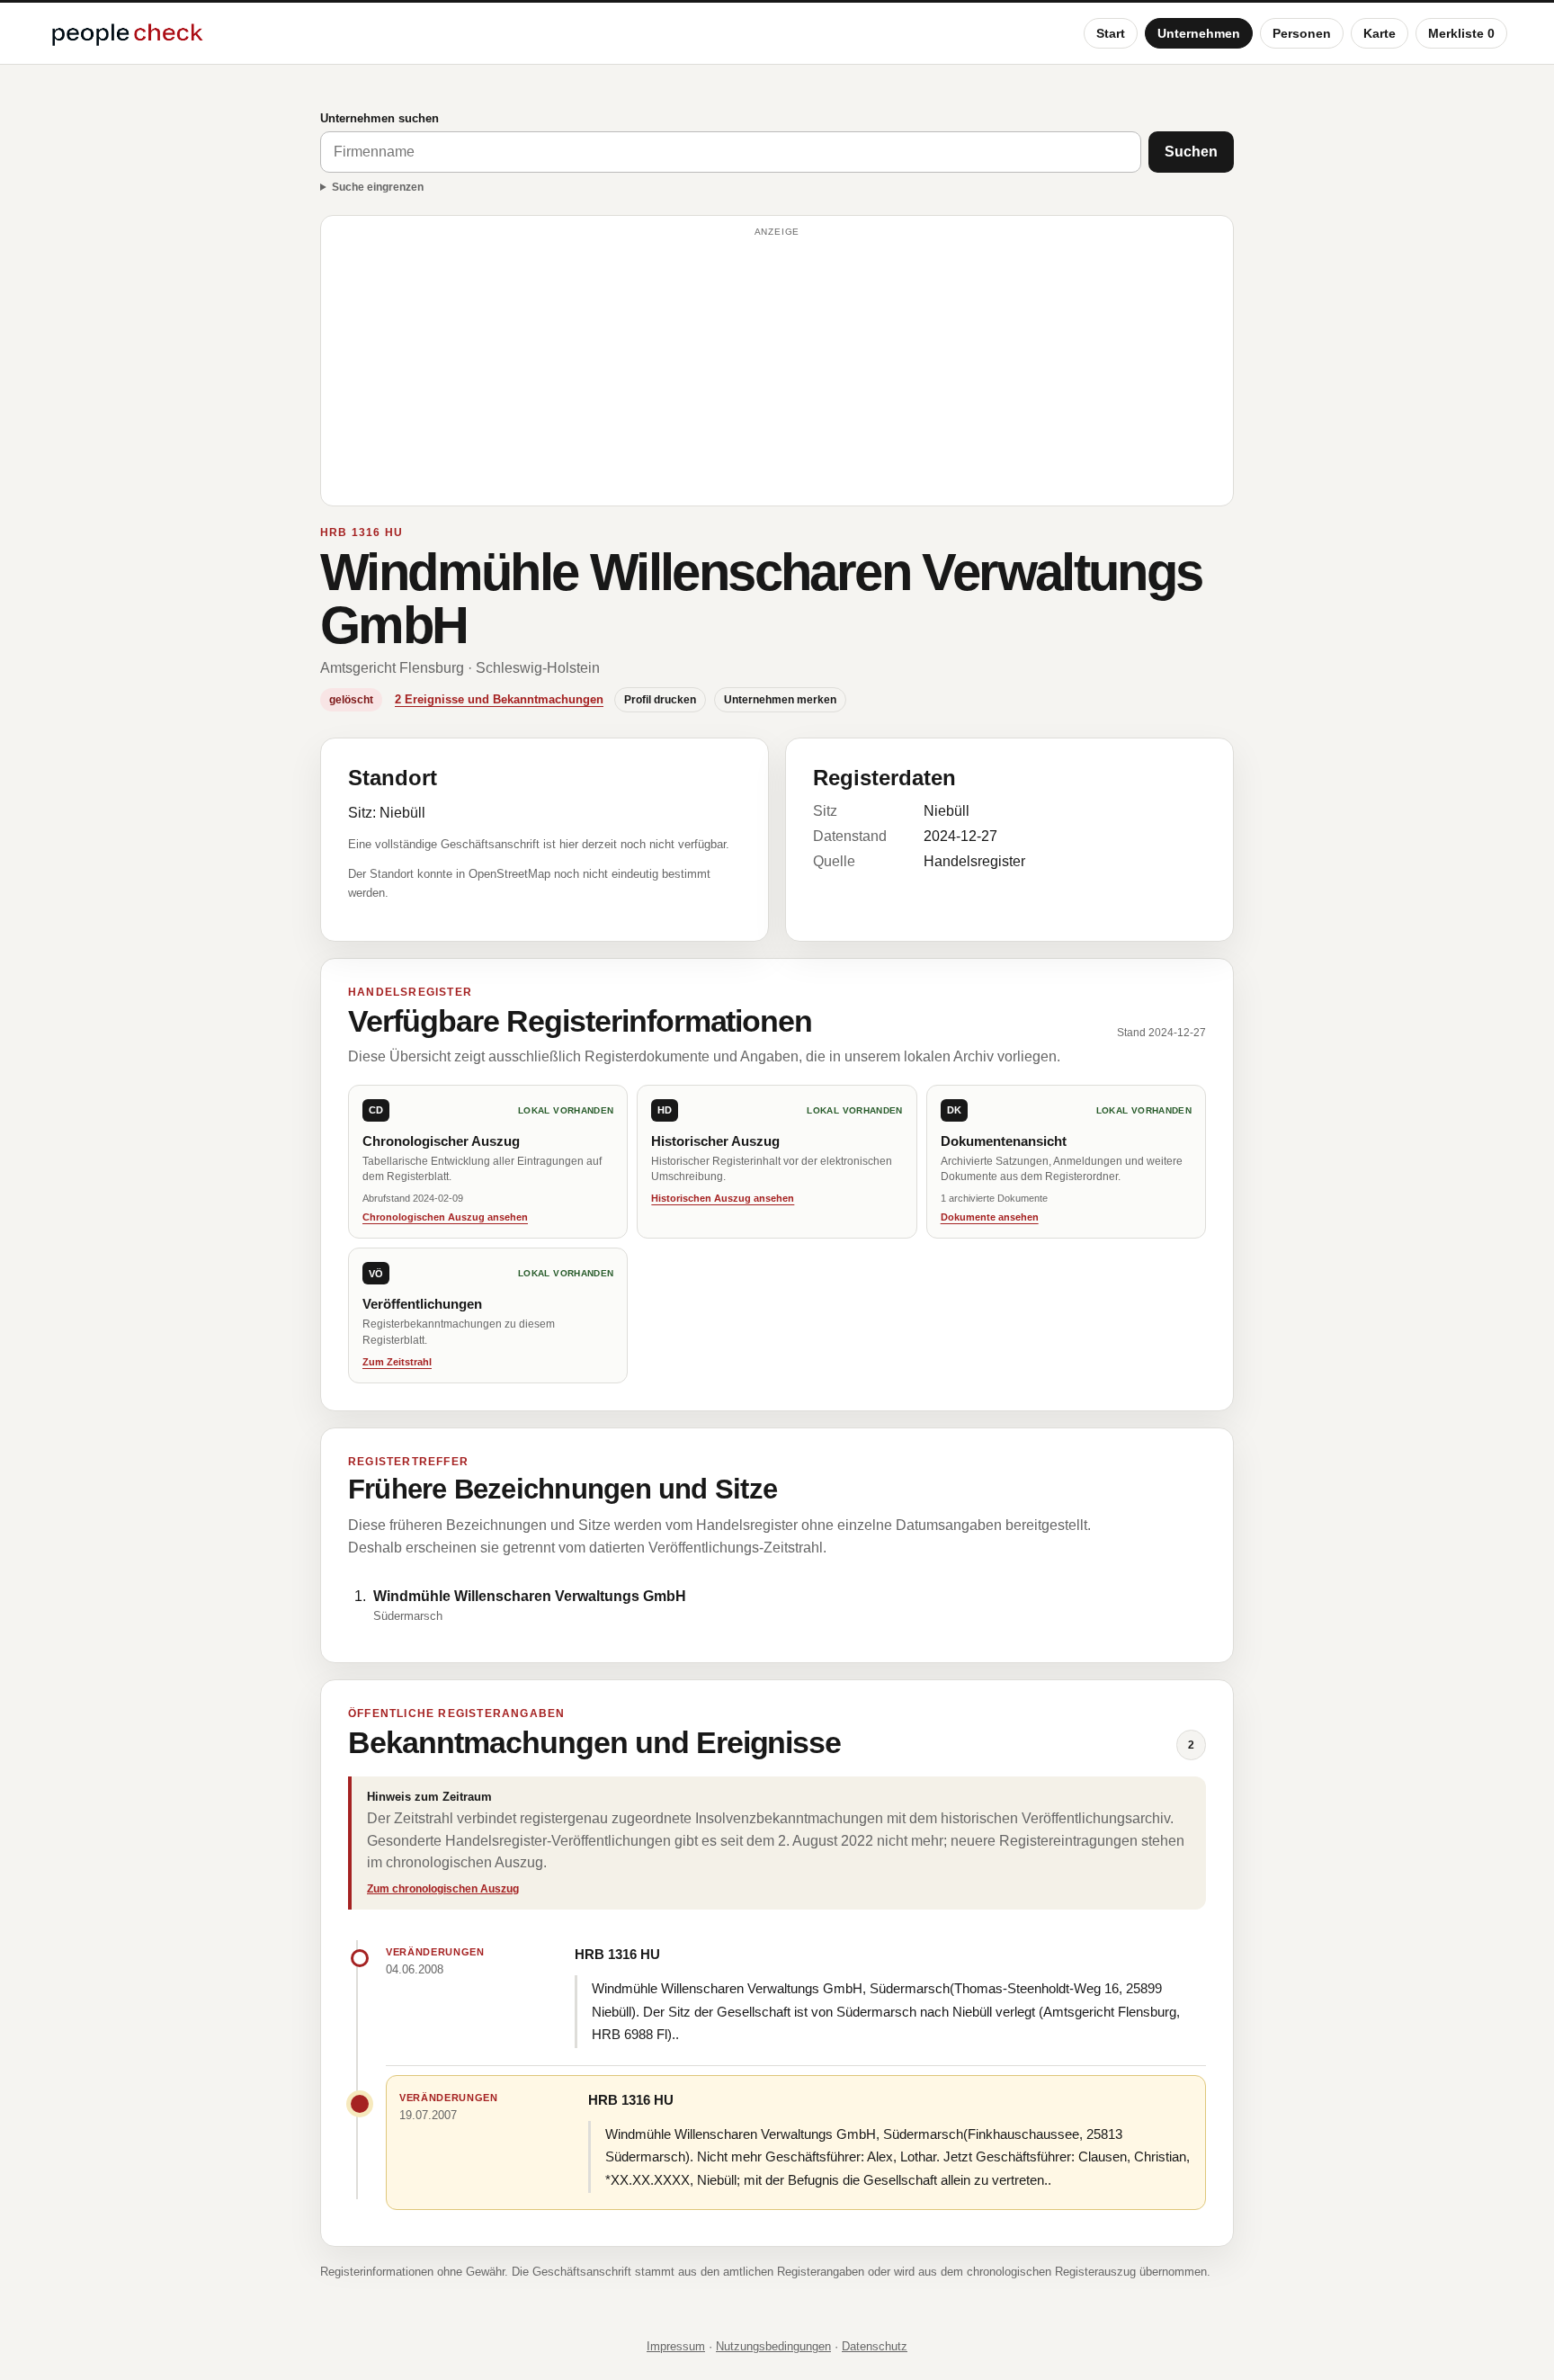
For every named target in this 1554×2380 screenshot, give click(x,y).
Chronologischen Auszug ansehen (445, 1217)
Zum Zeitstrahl (397, 1362)
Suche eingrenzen (378, 187)
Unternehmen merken (780, 700)
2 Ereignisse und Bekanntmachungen (499, 699)
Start (1111, 33)
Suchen (1191, 152)
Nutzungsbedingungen (773, 2346)
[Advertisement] (777, 369)
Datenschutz (875, 2346)
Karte (1380, 33)
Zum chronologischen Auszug (443, 1889)
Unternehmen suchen (380, 118)
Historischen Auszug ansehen (723, 1198)
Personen (1302, 33)
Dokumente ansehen (990, 1217)
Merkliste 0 (1461, 33)
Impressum (676, 2346)
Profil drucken (660, 700)
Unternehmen (1199, 33)
